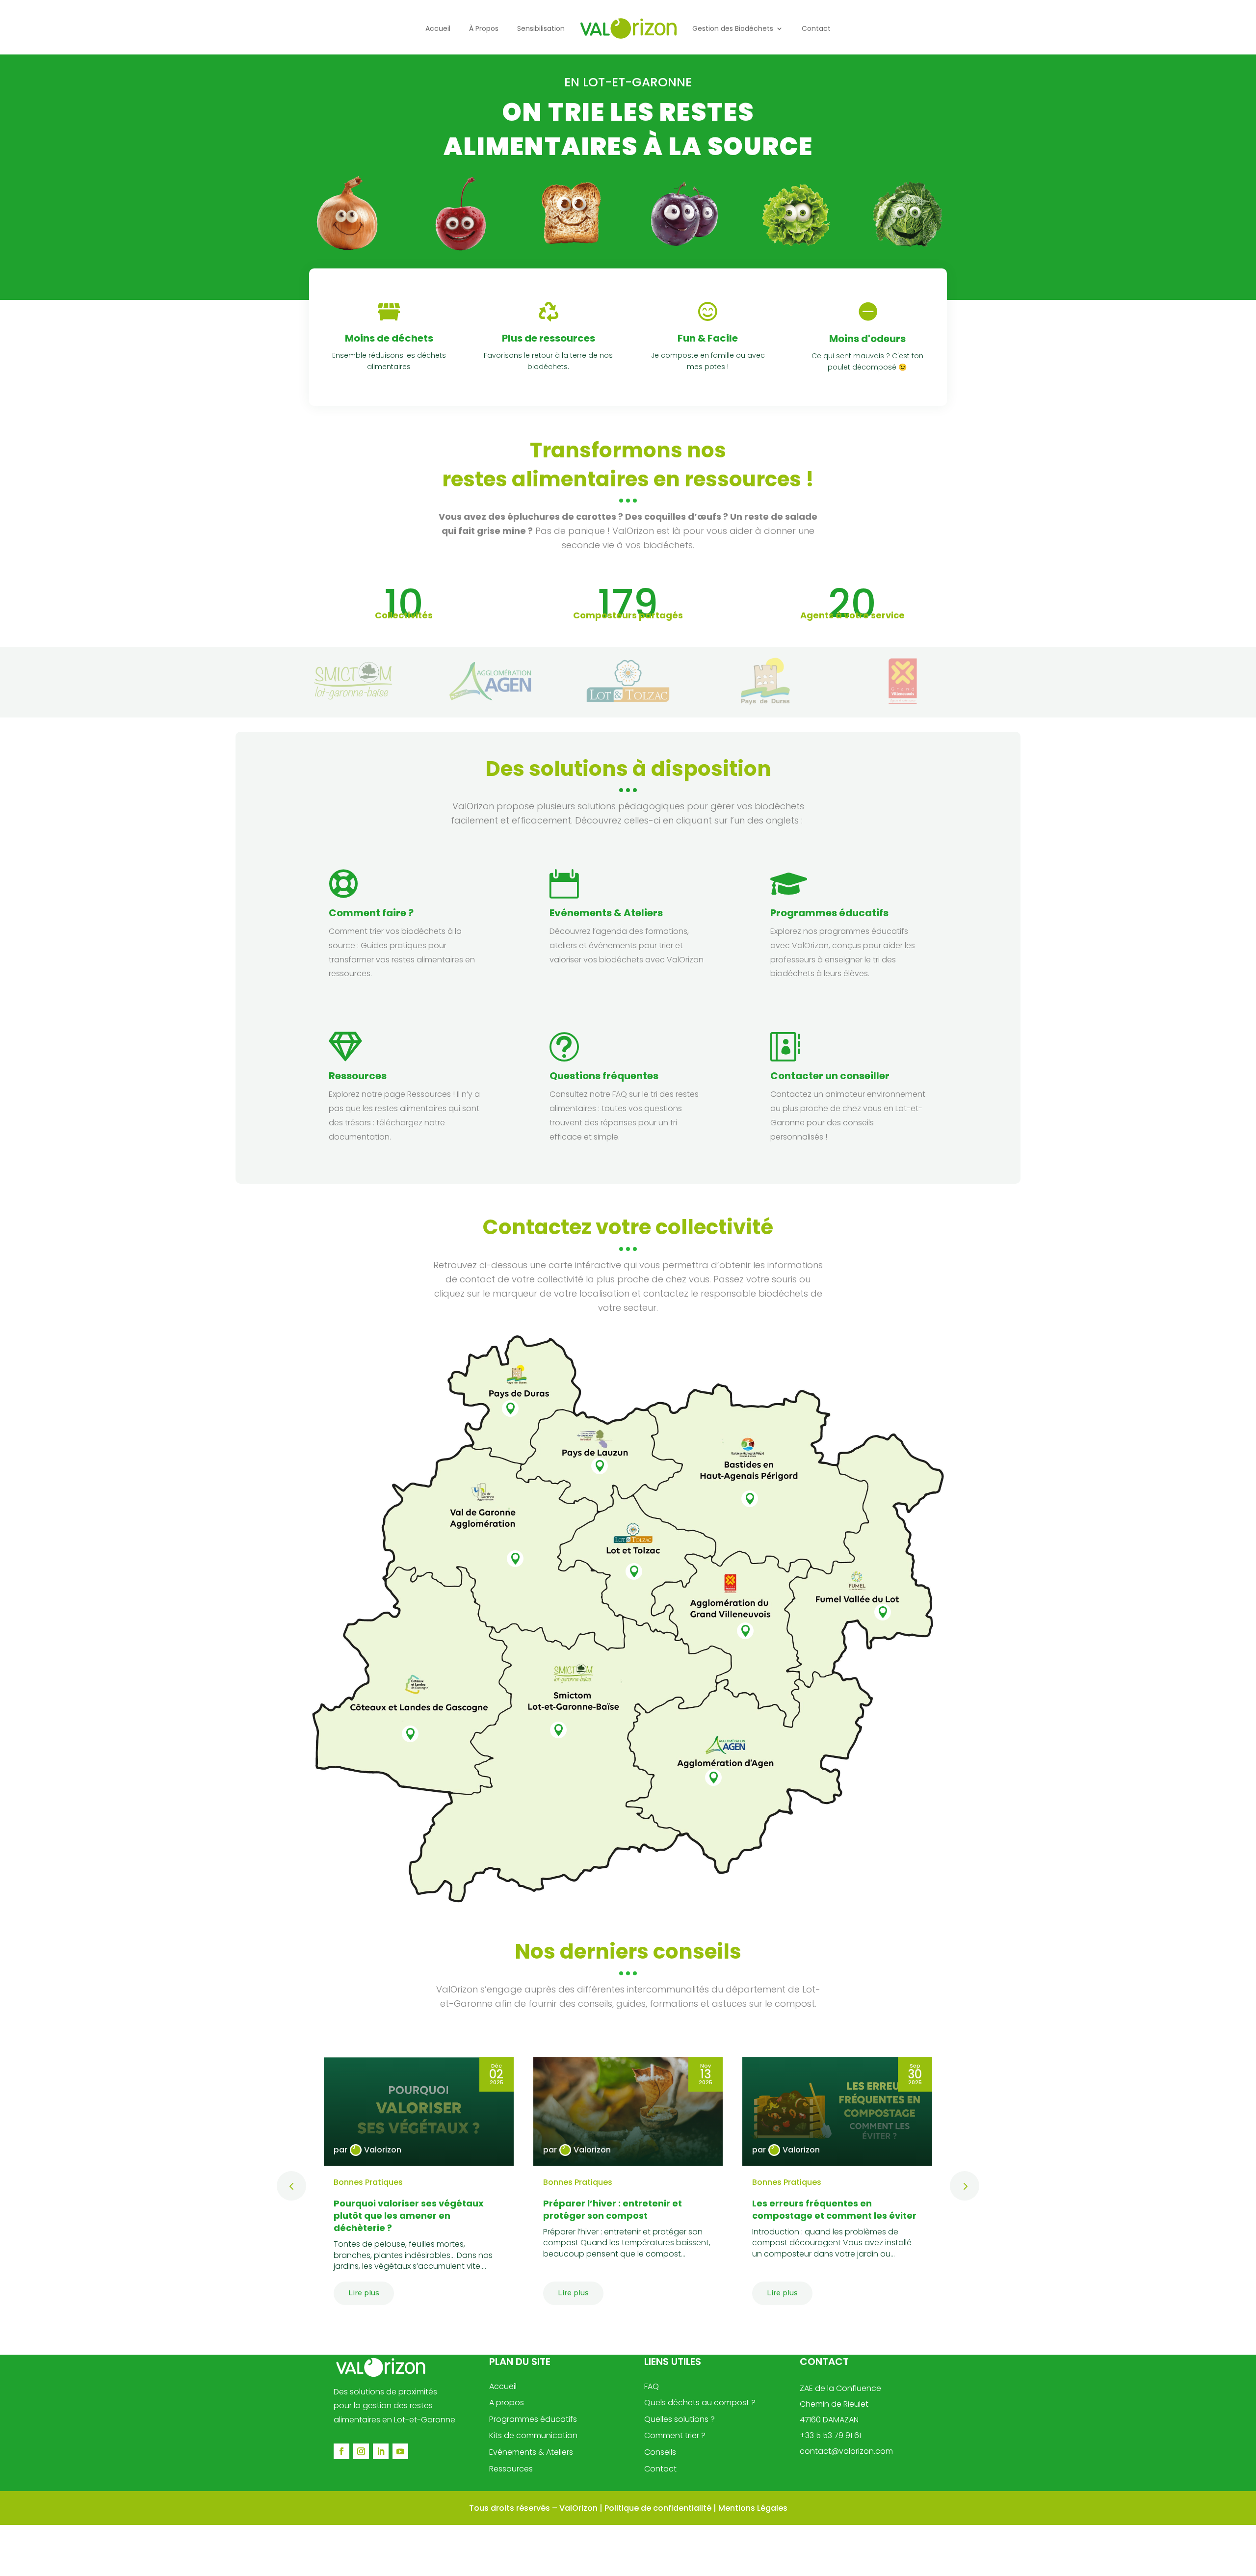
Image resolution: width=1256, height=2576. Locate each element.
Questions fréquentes (604, 1076)
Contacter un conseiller (830, 1076)
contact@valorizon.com (846, 2451)
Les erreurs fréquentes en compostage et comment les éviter (834, 2209)
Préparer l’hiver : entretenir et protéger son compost (613, 2209)
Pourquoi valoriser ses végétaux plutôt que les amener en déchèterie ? (409, 2216)
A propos (507, 2403)
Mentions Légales (753, 2508)
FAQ (652, 2386)
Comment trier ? (675, 2435)
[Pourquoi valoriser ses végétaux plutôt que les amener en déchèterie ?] (419, 2111)
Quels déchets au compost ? (700, 2403)
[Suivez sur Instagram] (361, 2451)
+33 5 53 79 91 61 (830, 2435)
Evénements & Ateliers (531, 2452)
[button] (965, 2186)
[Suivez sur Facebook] (341, 2451)
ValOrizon (578, 2508)
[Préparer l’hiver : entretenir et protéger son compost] (628, 2111)
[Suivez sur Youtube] (400, 2451)
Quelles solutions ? (680, 2419)
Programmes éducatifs (829, 913)
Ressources (358, 1076)
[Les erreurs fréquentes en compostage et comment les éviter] (837, 2111)
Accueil (503, 2386)
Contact (660, 2469)
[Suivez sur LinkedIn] (381, 2451)
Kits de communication (533, 2435)
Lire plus (364, 2293)
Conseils (660, 2452)
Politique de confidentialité (658, 2508)
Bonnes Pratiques (368, 2182)
